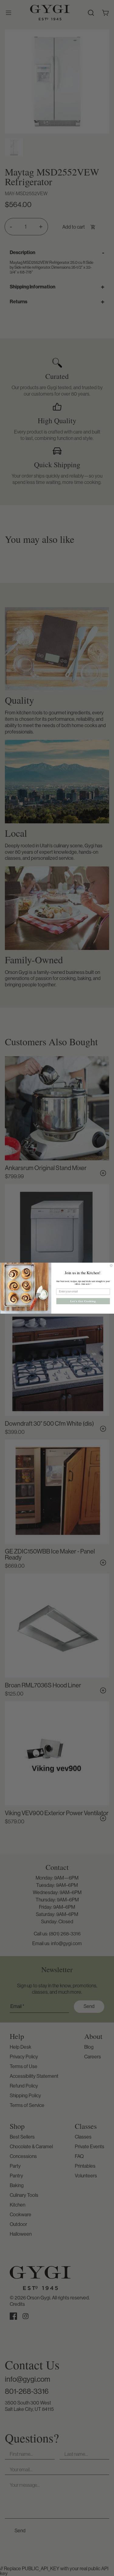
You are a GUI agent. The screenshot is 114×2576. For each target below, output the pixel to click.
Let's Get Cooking (83, 1301)
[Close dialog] (111, 1266)
